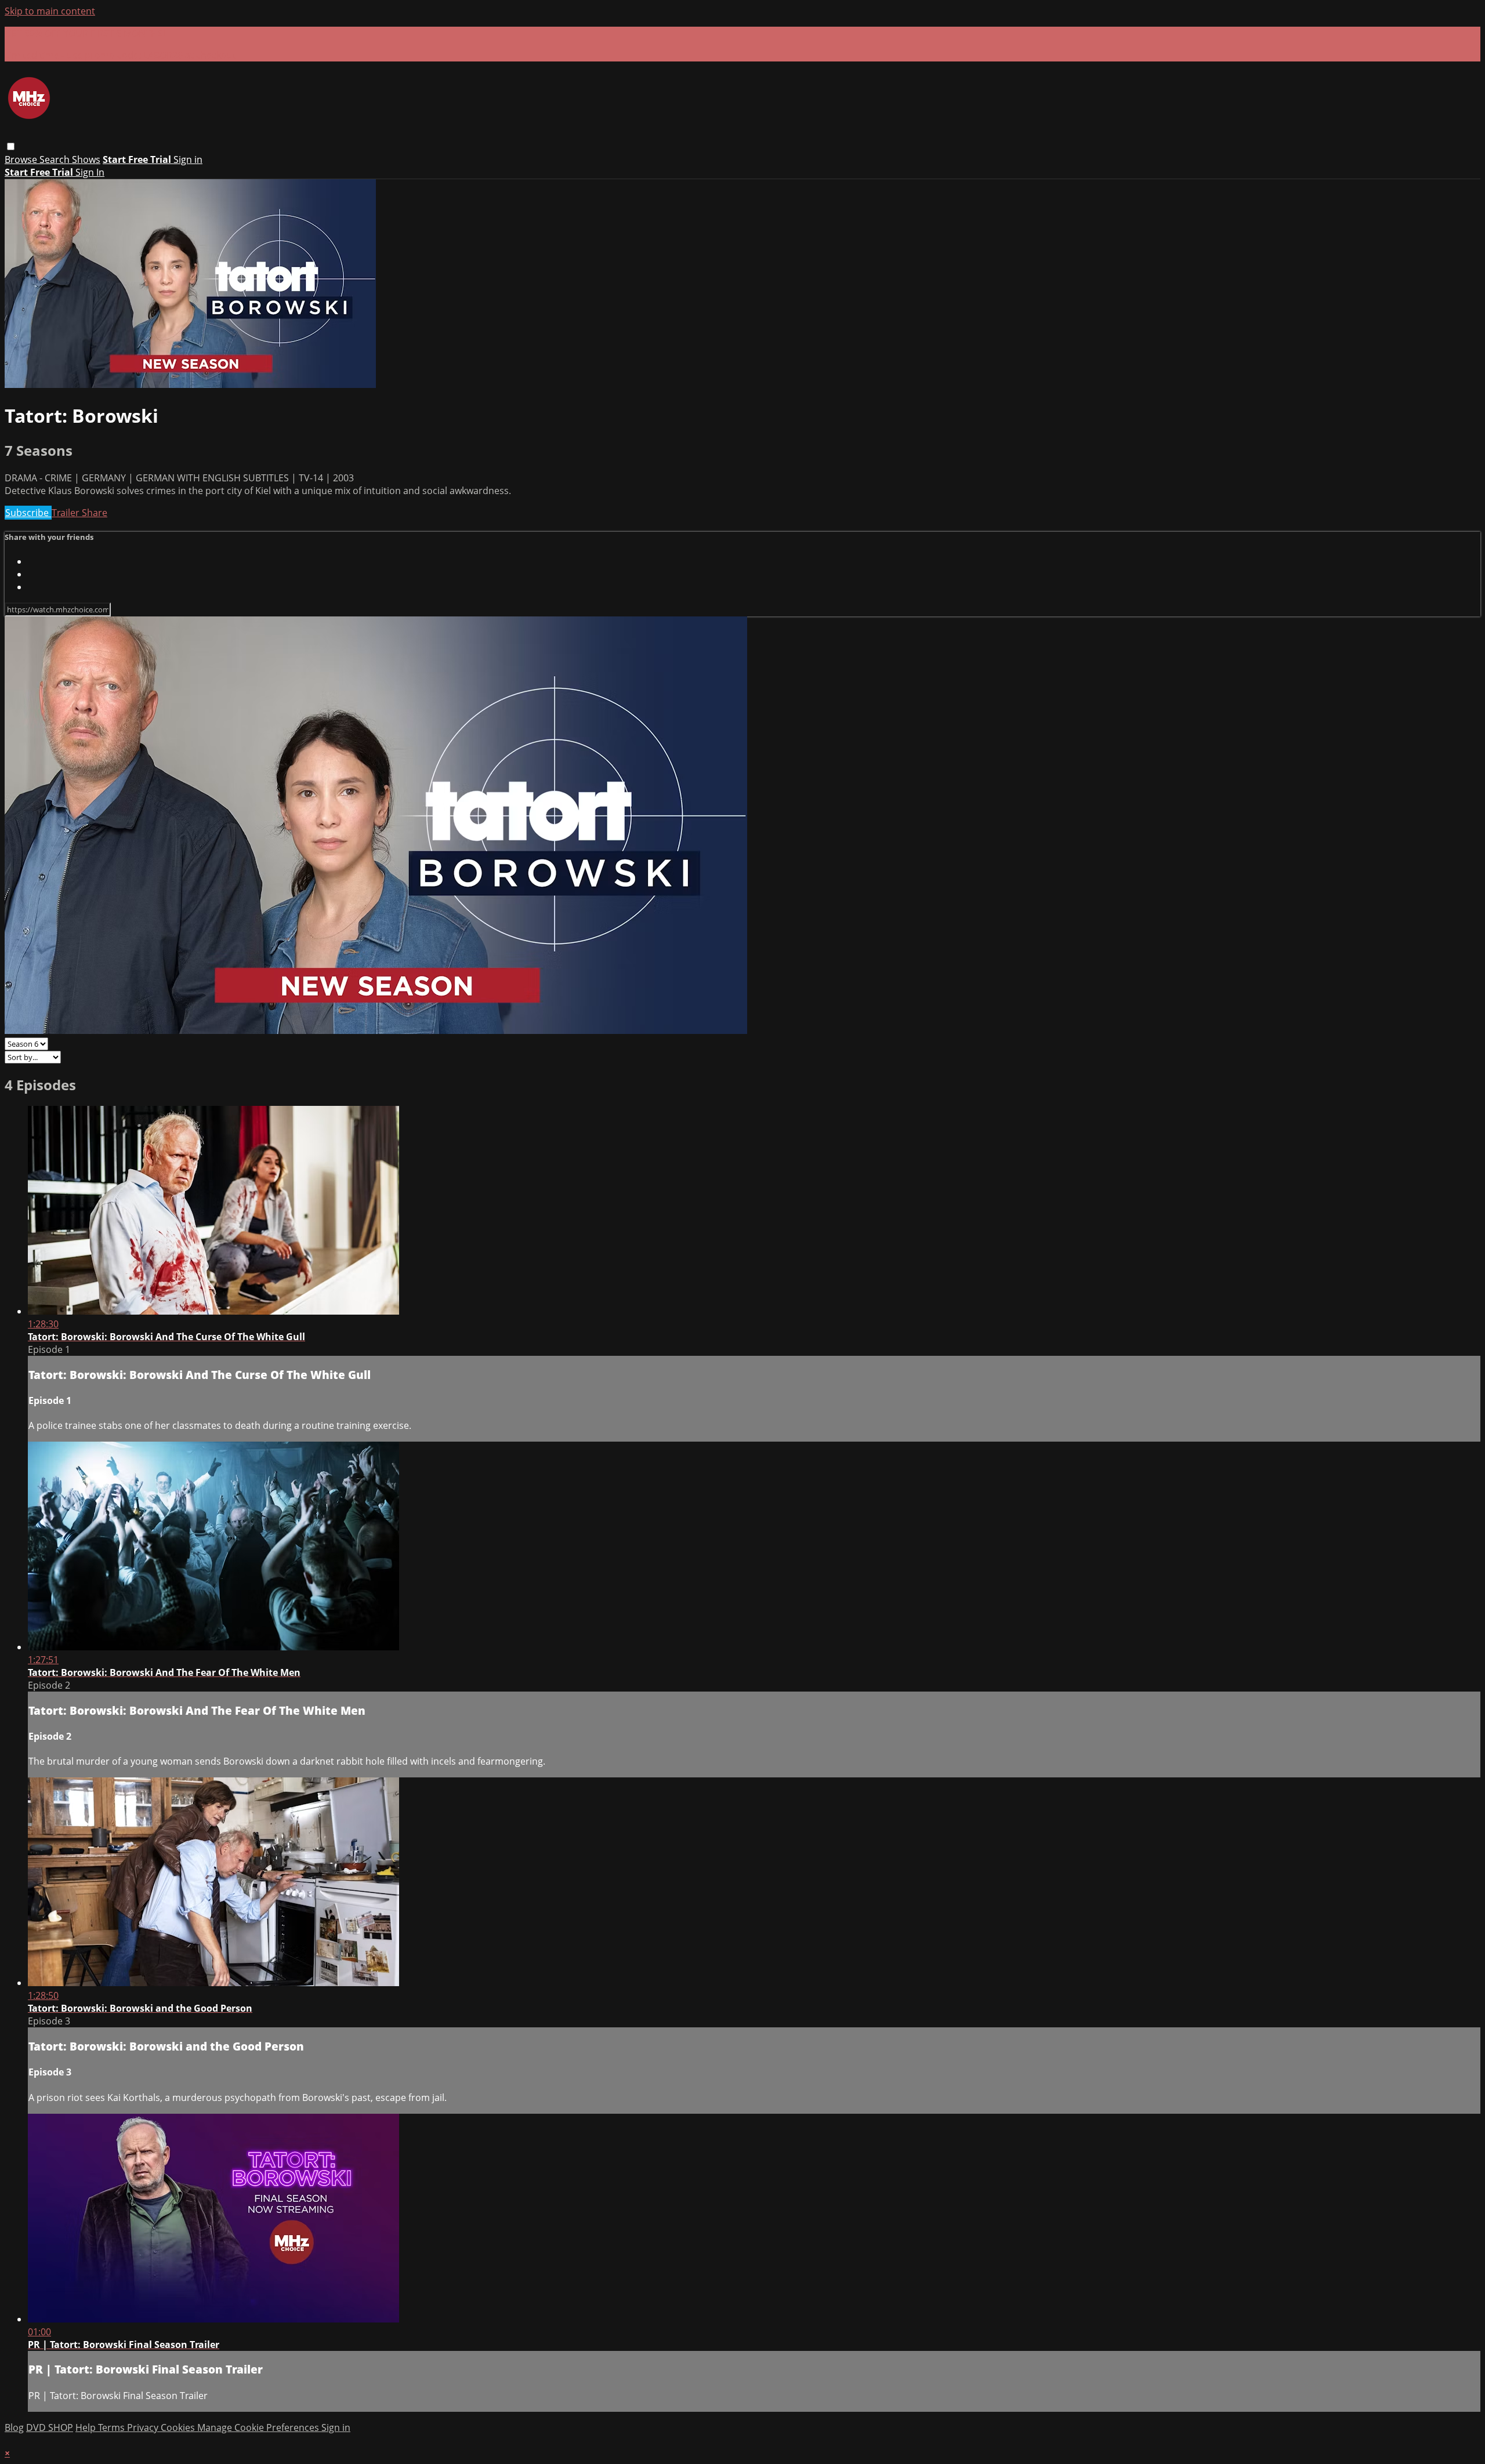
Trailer (67, 513)
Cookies (179, 2427)
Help (87, 2427)
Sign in (188, 159)
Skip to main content (50, 11)
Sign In (90, 172)
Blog (14, 2427)
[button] (11, 146)
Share (95, 513)
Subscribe (28, 513)
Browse (22, 159)
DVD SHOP (50, 2427)
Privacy (144, 2427)
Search (56, 159)
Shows (86, 159)
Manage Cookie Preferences (259, 2427)
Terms (113, 2427)
